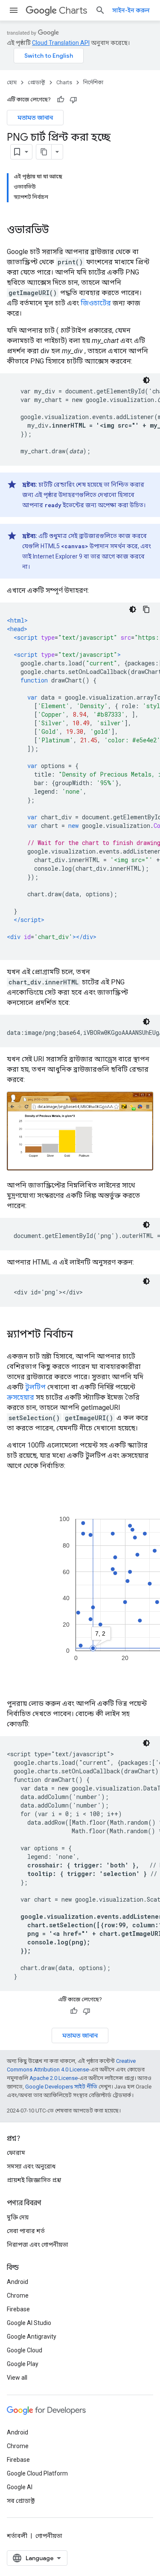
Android (17, 2282)
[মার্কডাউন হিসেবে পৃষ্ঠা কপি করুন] (44, 152)
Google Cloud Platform (37, 2473)
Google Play (23, 2364)
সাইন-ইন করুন (131, 10)
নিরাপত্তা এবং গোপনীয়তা (38, 2245)
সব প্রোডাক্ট (21, 2501)
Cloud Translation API (61, 43)
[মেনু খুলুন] (14, 10)
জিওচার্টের (96, 303)
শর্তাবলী (17, 2536)
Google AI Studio (29, 2323)
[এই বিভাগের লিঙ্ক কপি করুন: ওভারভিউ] (58, 230)
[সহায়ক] (61, 100)
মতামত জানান (35, 118)
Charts (73, 10)
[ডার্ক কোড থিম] (146, 380)
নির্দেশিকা (93, 82)
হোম (12, 82)
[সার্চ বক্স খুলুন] (100, 10)
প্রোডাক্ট (36, 82)
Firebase (18, 2309)
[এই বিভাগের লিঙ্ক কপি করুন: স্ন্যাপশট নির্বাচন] (81, 1335)
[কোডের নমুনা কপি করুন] (146, 609)
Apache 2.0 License (54, 2078)
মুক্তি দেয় (18, 2217)
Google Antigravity (32, 2337)
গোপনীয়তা (49, 2536)
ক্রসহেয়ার (20, 1397)
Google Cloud (25, 2350)
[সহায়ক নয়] (73, 100)
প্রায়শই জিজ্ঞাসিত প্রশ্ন (34, 2180)
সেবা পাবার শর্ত (26, 2231)
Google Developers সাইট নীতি (61, 2087)
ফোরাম (16, 2153)
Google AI (20, 2487)
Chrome (18, 2295)
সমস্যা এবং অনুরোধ (31, 2166)
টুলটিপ (35, 1387)
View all (17, 2378)
